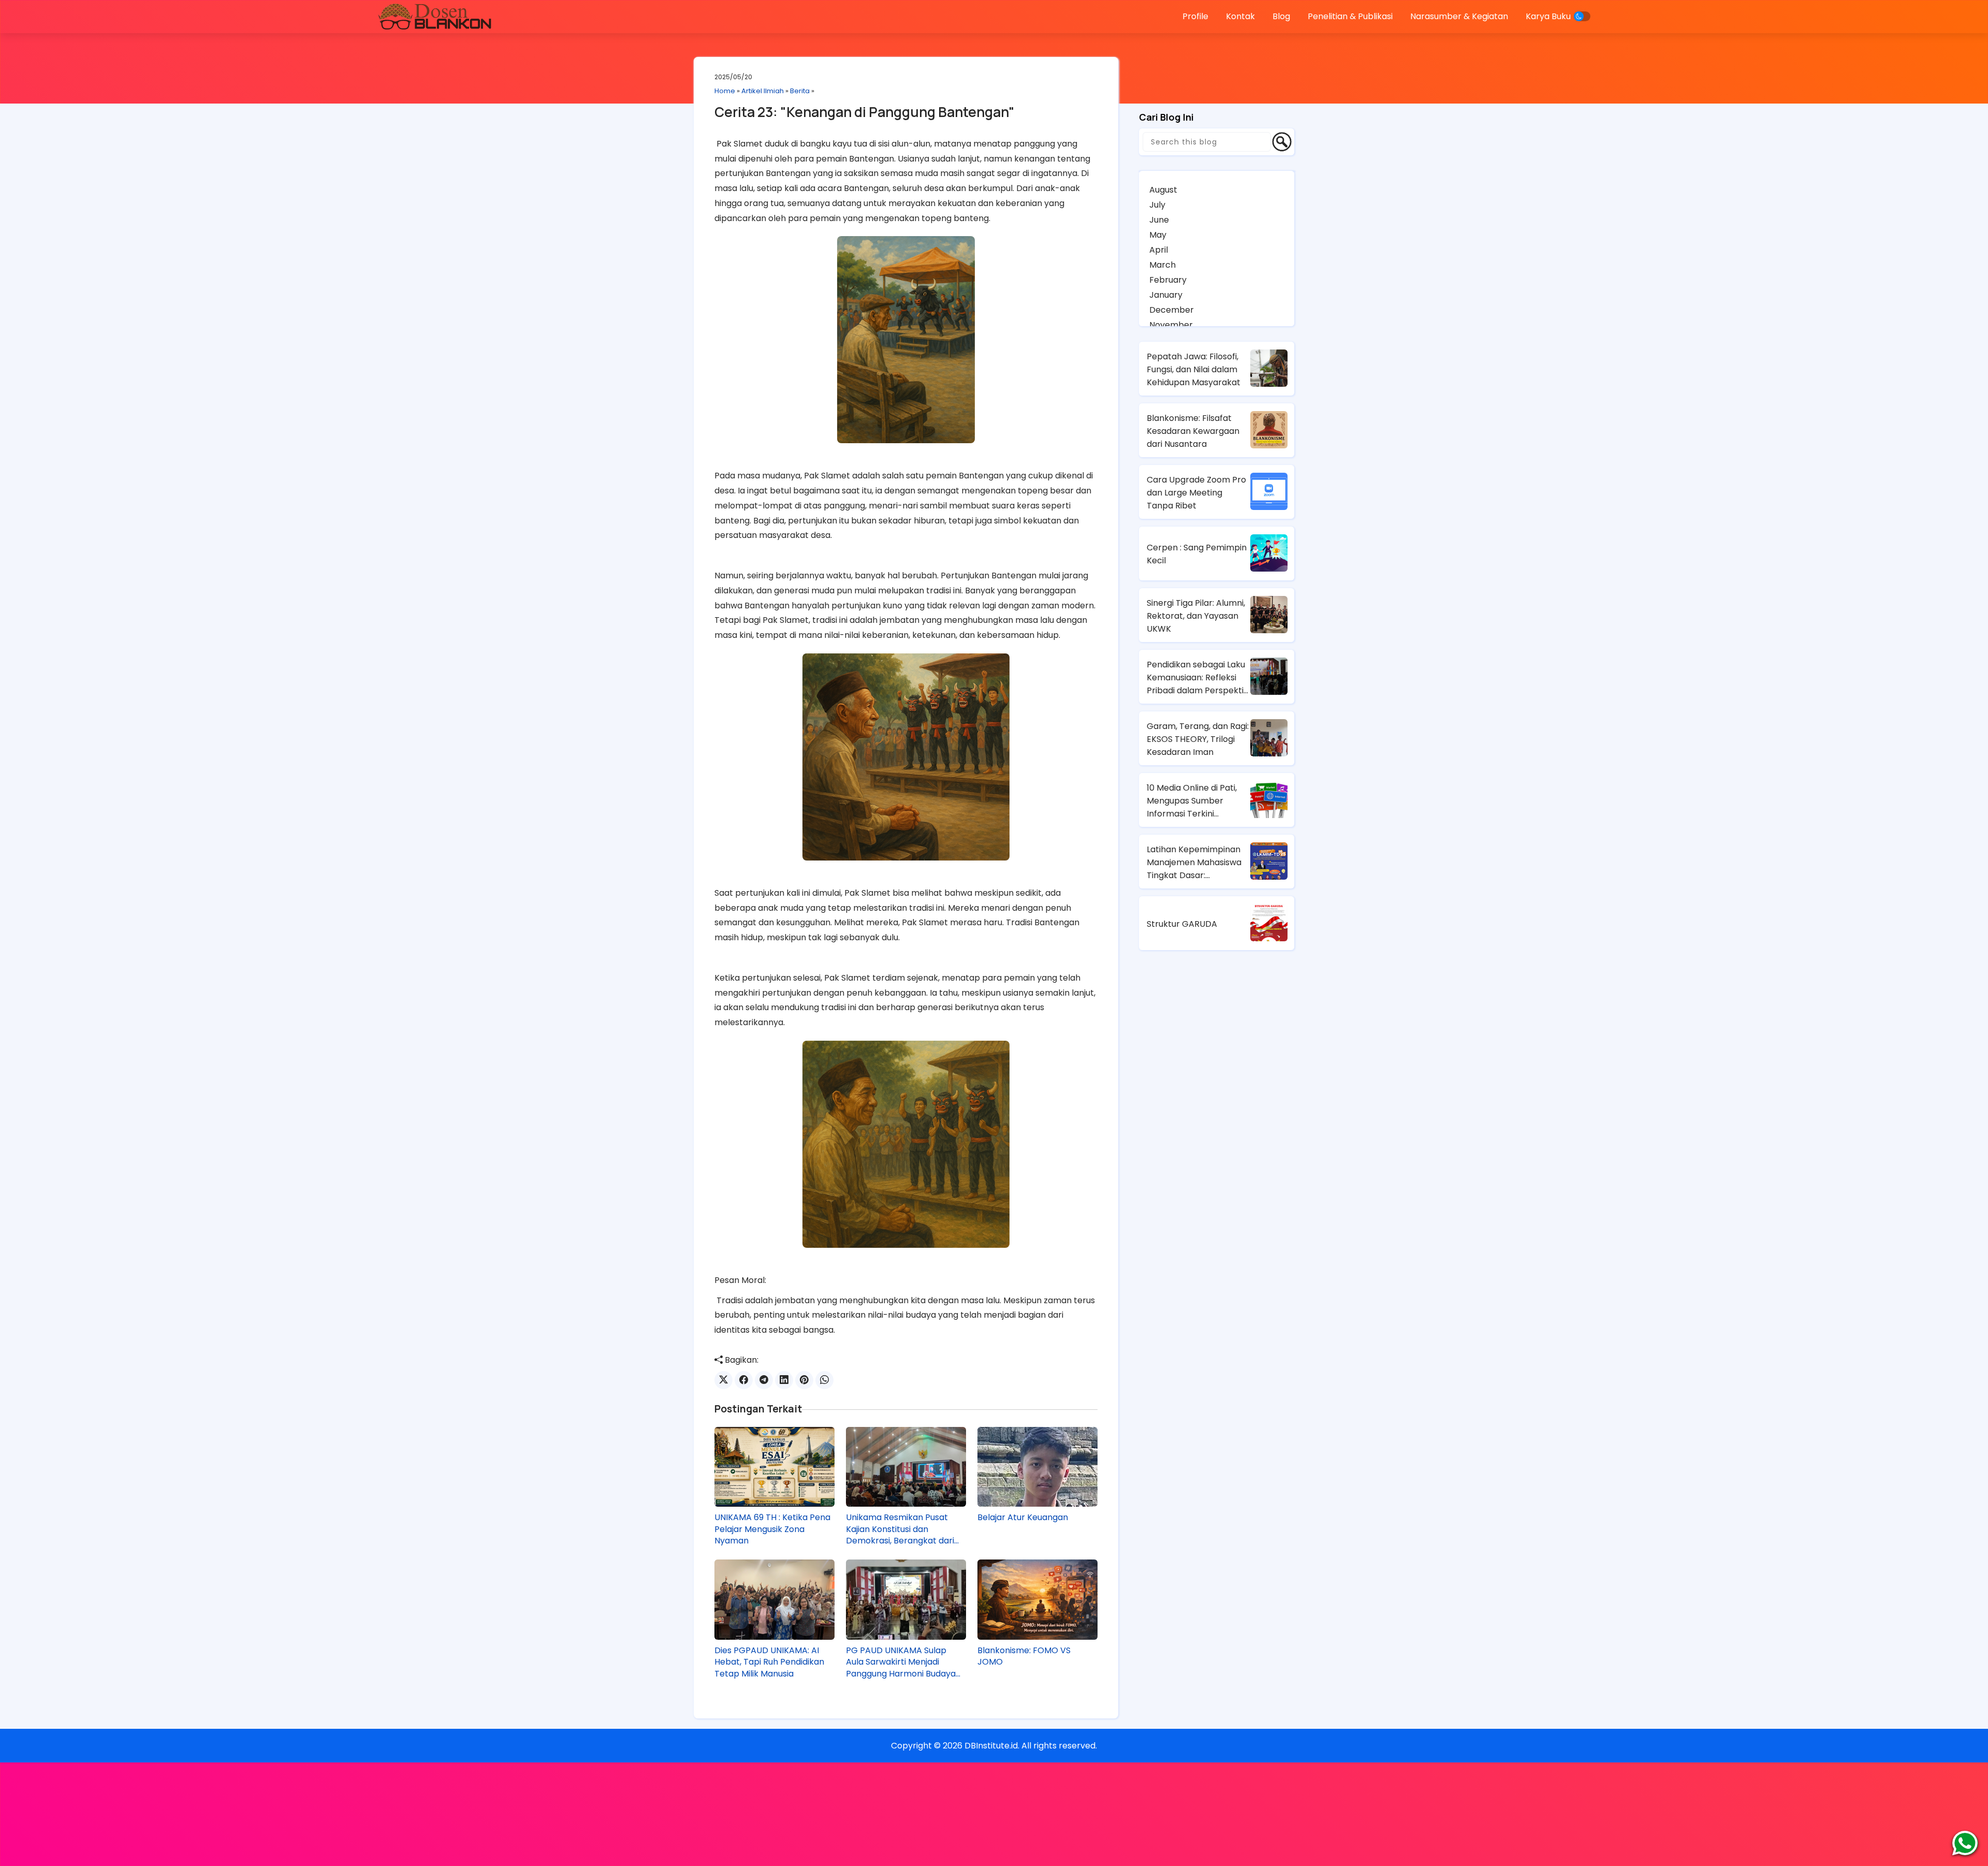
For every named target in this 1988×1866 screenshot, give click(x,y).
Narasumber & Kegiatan (1459, 16)
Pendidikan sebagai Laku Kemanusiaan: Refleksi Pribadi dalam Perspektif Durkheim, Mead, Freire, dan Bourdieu (1197, 678)
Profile (1195, 16)
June (1159, 220)
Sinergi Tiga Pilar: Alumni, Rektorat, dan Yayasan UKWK (1196, 616)
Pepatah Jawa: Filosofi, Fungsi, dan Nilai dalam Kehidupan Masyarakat (1194, 369)
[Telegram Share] (764, 1380)
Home (725, 91)
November (1171, 325)
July (1157, 205)
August (1163, 190)
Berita (800, 91)
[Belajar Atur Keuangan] (1037, 1467)
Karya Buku (1548, 16)
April (1159, 250)
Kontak (1240, 16)
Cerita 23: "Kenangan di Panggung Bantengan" (865, 112)
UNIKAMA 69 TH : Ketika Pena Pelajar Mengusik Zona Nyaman (772, 1529)
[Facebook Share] (744, 1380)
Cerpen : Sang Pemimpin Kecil (1197, 554)
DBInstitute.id (991, 1746)
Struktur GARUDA (1182, 924)
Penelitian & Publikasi (1350, 16)
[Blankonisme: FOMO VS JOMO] (1037, 1599)
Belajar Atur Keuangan (1023, 1518)
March (1163, 265)
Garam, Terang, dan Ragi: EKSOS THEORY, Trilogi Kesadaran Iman (1198, 739)
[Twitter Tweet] (723, 1380)
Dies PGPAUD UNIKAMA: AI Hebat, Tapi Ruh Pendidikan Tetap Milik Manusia (769, 1662)
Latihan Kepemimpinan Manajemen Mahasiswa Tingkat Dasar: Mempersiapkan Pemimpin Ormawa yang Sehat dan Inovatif (1197, 863)
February (1168, 280)
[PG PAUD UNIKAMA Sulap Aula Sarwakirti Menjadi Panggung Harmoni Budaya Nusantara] (906, 1599)
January (1166, 295)
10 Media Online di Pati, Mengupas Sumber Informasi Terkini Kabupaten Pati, (1192, 801)
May (1158, 235)
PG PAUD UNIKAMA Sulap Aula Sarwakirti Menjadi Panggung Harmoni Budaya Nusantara (901, 1662)
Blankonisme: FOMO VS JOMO (1024, 1656)
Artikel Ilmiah (763, 91)
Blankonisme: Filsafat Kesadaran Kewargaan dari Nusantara (1193, 431)
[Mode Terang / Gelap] (1582, 16)
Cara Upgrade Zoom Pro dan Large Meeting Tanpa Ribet (1196, 493)
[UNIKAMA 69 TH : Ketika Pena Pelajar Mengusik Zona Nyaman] (774, 1467)
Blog (1281, 16)
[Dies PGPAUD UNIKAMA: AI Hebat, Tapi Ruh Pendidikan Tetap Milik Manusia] (774, 1599)
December (1172, 310)
